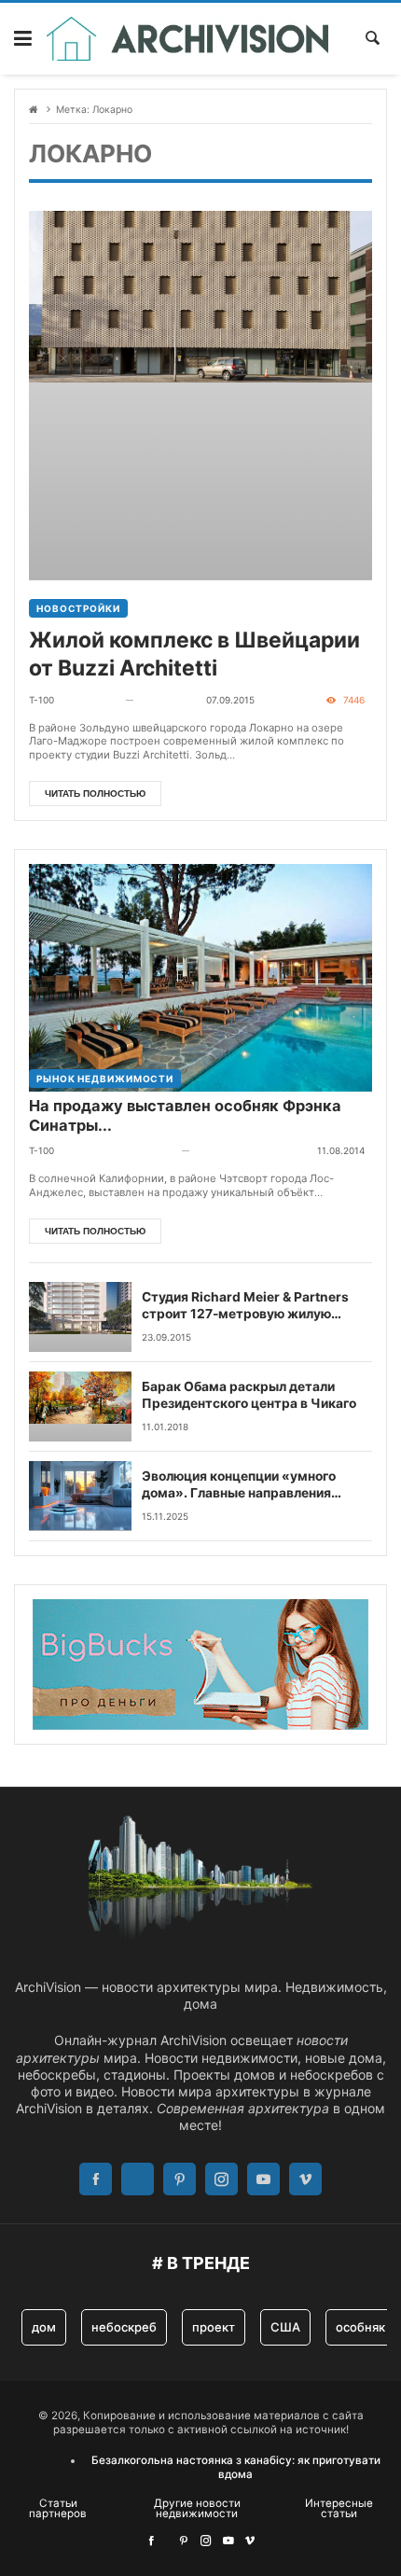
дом (44, 2327)
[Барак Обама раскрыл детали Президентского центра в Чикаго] (80, 1406)
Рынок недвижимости (105, 1079)
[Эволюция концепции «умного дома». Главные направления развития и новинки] (80, 1496)
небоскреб (124, 2327)
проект (214, 2327)
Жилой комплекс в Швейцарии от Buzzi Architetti (194, 654)
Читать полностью (95, 794)
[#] (151, 2541)
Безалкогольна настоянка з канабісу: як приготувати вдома (236, 2467)
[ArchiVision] (188, 39)
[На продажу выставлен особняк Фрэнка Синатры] (200, 957)
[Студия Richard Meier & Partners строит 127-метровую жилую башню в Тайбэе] (80, 1317)
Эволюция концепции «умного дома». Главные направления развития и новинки (239, 1485)
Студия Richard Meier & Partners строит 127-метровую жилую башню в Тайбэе (245, 1306)
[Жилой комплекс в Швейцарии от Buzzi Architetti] (200, 396)
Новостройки (78, 608)
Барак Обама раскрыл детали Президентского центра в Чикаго (249, 1395)
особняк (360, 2327)
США (285, 2327)
